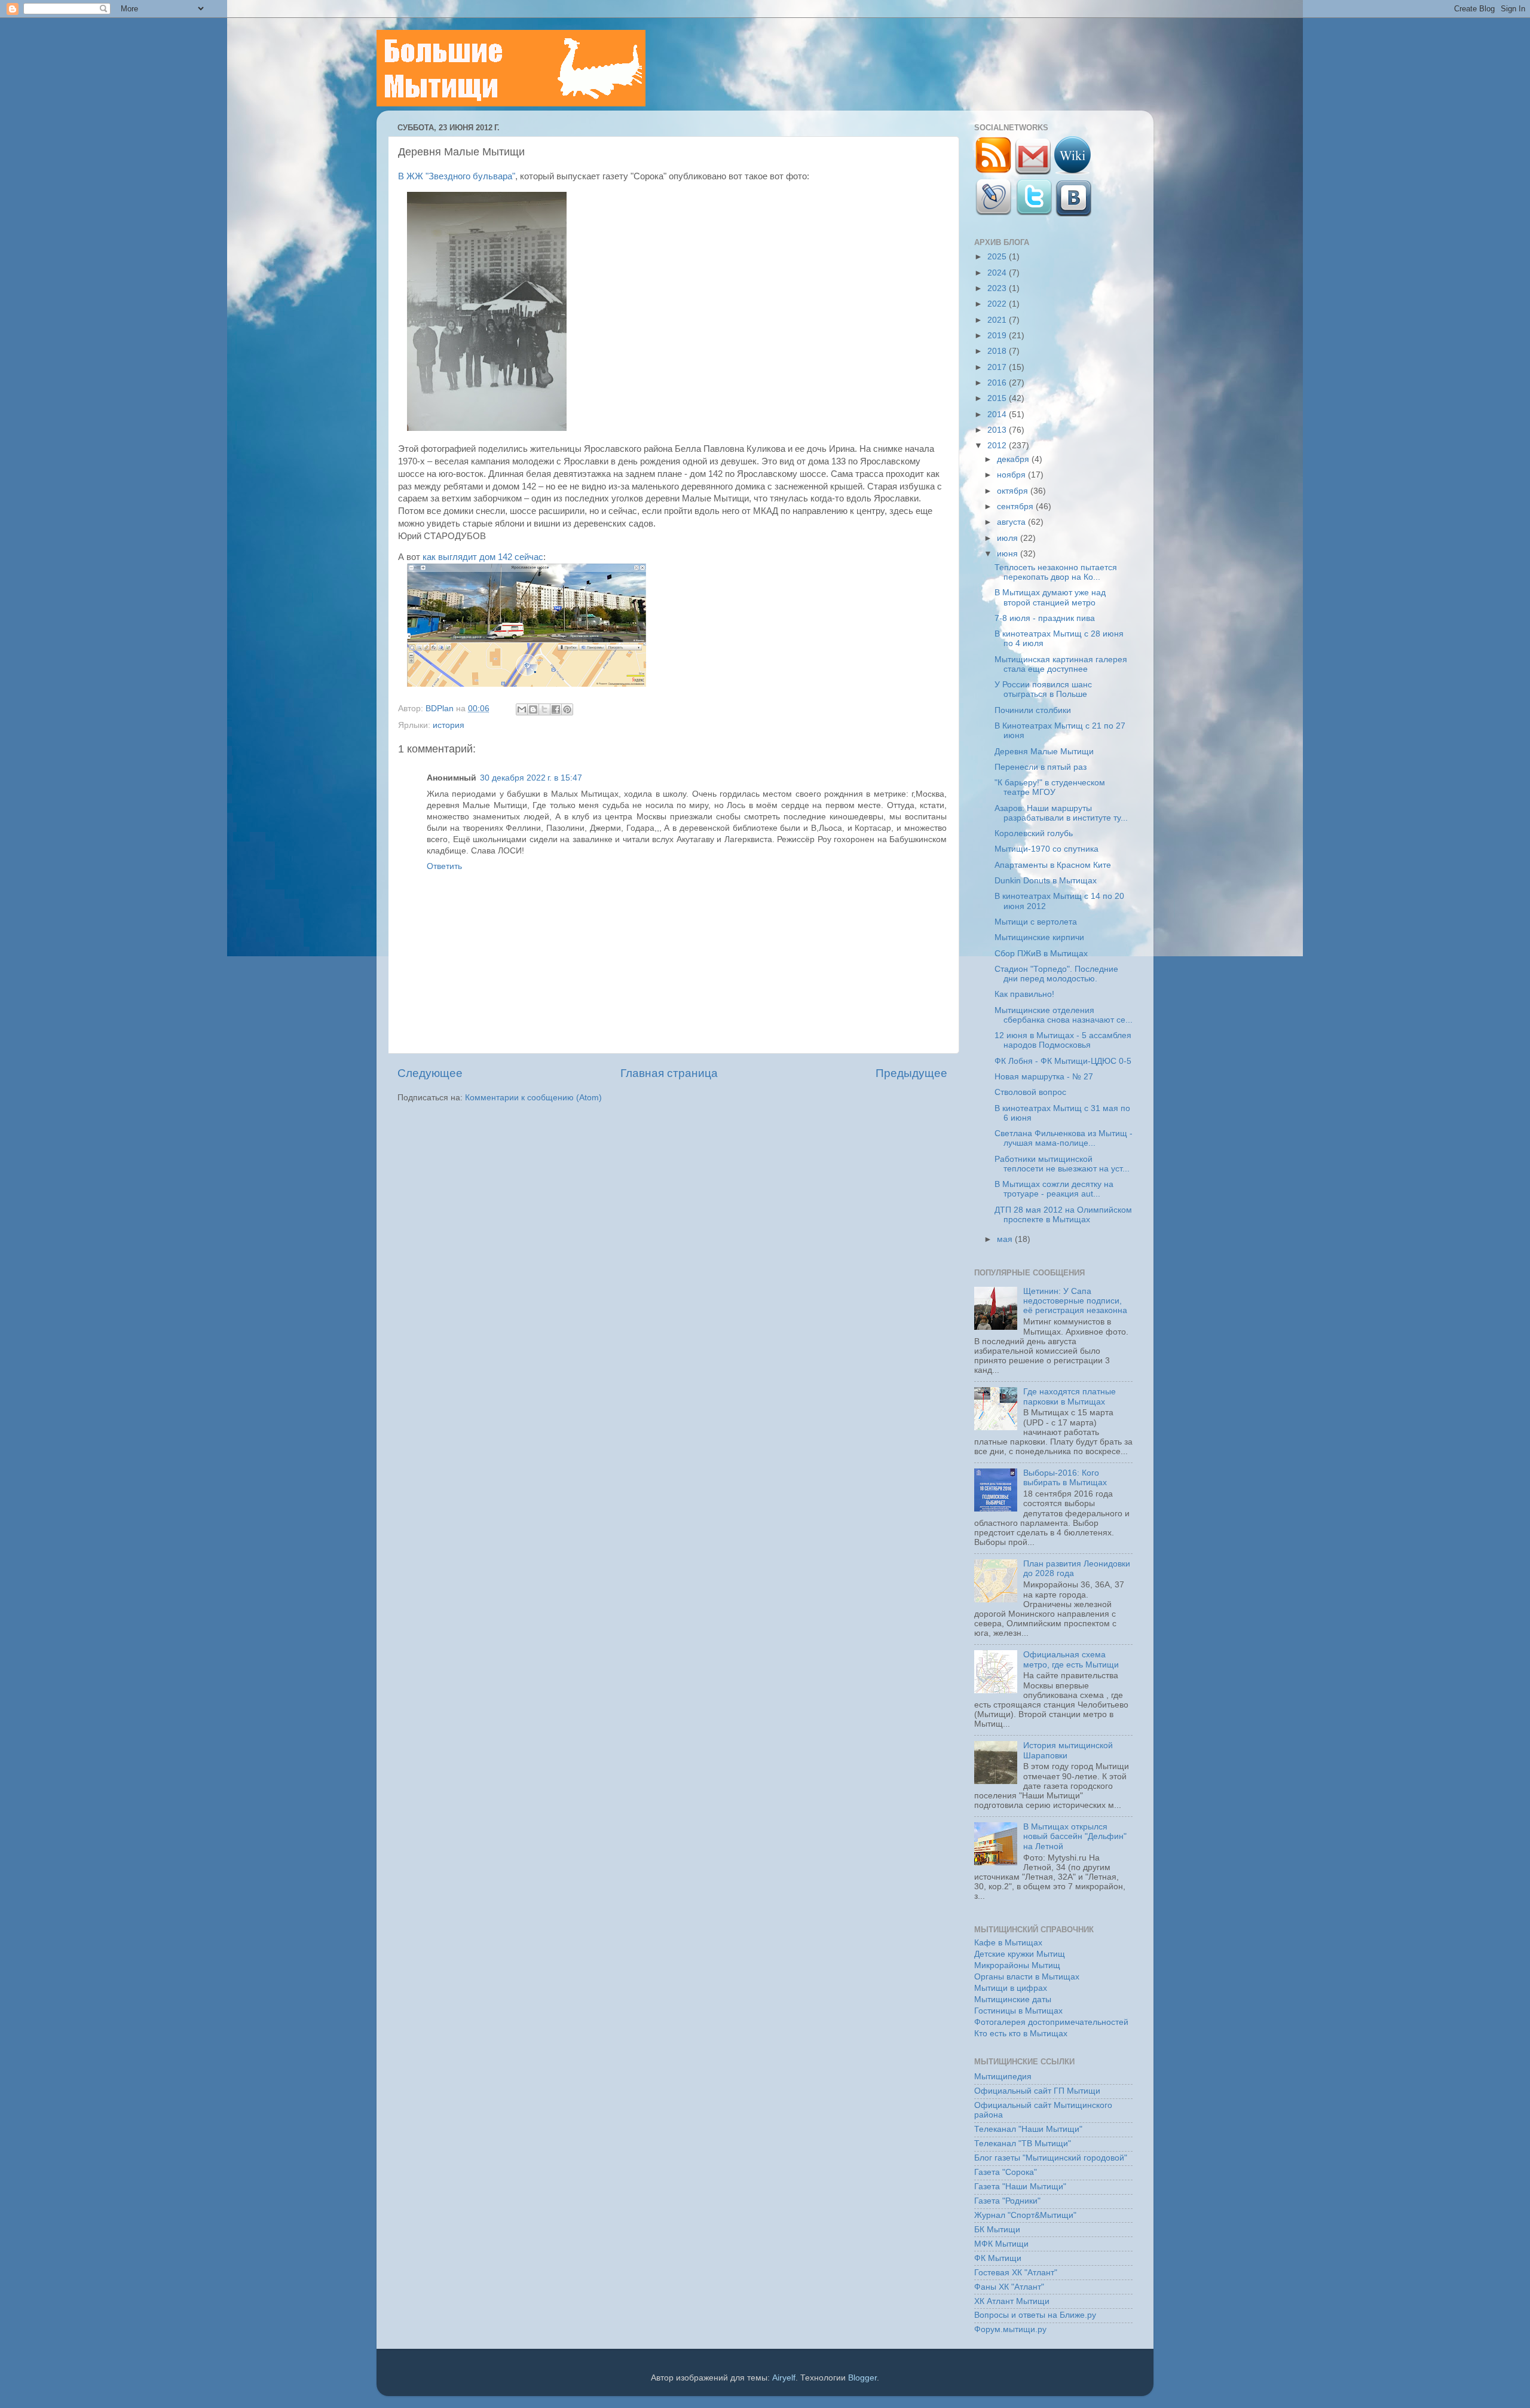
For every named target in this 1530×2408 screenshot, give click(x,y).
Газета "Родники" (1007, 2201)
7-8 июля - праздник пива (1045, 618)
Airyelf (784, 2378)
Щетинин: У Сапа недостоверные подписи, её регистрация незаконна (1075, 1301)
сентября (1016, 507)
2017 (998, 367)
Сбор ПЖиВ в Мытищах (1041, 954)
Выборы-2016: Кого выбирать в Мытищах (1065, 1478)
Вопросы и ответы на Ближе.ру (1035, 2315)
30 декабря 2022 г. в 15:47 (531, 778)
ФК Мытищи (998, 2258)
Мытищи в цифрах (1011, 1988)
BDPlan (441, 709)
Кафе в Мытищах (1008, 1943)
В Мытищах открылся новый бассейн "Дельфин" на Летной (1075, 1836)
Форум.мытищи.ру (1010, 2329)
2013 (998, 430)
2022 (998, 304)
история (449, 725)
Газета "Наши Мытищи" (1020, 2187)
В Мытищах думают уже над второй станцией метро (1050, 597)
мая (1006, 1239)
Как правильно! (1024, 994)
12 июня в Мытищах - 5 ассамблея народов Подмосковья (1063, 1040)
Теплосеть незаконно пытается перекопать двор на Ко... (1056, 572)
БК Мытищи (997, 2230)
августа (1012, 522)
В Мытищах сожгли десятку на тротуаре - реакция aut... (1054, 1189)
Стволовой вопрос (1030, 1092)
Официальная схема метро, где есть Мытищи (1071, 1659)
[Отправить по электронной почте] (522, 709)
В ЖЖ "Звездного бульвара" (457, 176)
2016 (998, 383)
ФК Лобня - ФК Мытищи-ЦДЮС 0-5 (1063, 1061)
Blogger (862, 2378)
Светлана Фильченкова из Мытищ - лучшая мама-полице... (1064, 1138)
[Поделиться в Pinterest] (567, 709)
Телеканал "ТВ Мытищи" (1023, 2144)
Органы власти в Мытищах (1027, 1977)
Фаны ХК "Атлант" (1009, 2287)
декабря (1014, 459)
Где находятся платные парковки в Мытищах (1070, 1396)
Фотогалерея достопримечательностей (1051, 2022)
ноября (1012, 475)
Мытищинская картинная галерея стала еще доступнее (1061, 664)
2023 (998, 288)
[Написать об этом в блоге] (533, 709)
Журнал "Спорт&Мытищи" (1025, 2215)
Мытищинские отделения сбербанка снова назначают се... (1064, 1015)
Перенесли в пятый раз (1041, 767)
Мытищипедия (1003, 2077)
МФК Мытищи (1001, 2244)
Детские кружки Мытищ (1020, 1954)
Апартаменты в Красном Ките (1053, 865)
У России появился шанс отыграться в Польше (1043, 689)
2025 (998, 257)
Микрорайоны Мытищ (1017, 1965)
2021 (998, 320)
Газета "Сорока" (1006, 2172)
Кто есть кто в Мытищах (1021, 2034)
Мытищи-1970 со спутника (1046, 849)
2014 (998, 414)
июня (1009, 554)
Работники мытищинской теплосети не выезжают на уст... (1062, 1164)
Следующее (430, 1073)
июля (1009, 538)
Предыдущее (911, 1073)
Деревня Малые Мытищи (1044, 752)
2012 (998, 446)
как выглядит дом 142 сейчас (483, 557)
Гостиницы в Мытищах (1018, 2011)
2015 (998, 398)
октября (1014, 491)
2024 (998, 273)
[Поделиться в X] (544, 709)
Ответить (444, 866)
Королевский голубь (1034, 833)
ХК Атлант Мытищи (1012, 2301)
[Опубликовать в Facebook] (556, 709)
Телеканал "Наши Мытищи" (1028, 2129)
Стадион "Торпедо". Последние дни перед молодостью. (1056, 974)
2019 (998, 336)
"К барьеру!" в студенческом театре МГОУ (1050, 787)
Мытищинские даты (1013, 1999)
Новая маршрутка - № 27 (1044, 1077)
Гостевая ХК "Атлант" (1016, 2273)
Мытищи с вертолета (1036, 922)
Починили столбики (1033, 710)
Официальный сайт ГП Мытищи (1037, 2091)
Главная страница (669, 1073)
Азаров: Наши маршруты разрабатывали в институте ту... (1061, 813)
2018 (998, 351)
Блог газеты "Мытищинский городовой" (1051, 2158)
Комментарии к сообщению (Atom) (533, 1098)
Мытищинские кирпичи (1039, 937)
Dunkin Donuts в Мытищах (1046, 881)
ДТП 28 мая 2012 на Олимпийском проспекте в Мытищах (1063, 1215)
